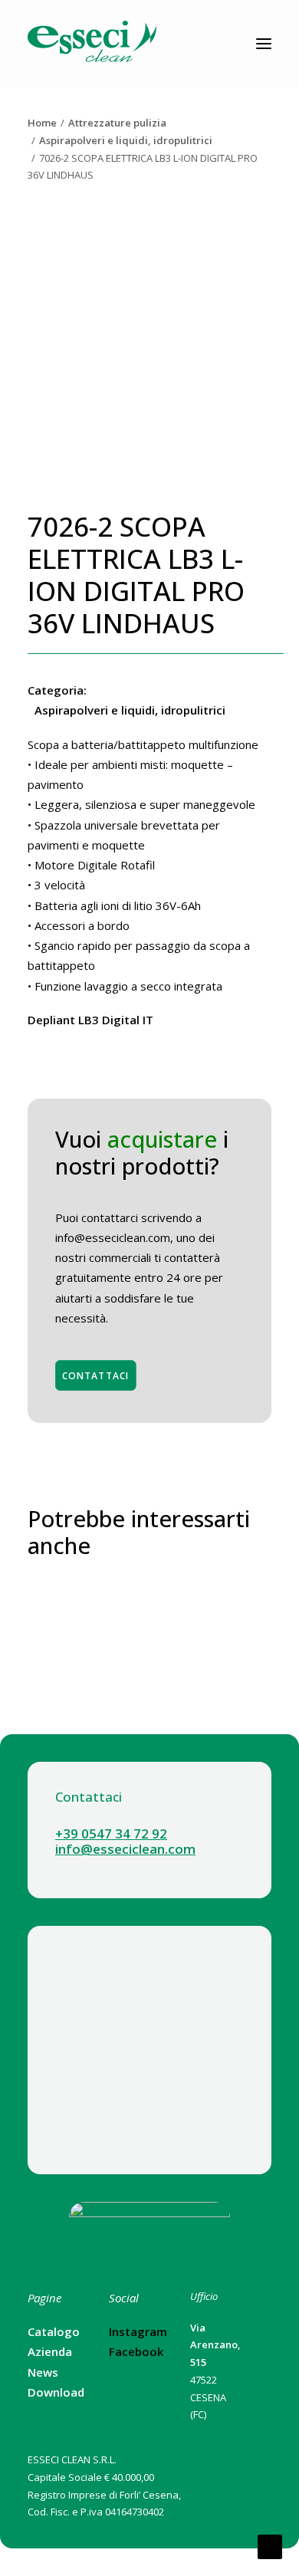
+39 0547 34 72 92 (111, 1833)
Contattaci (96, 1375)
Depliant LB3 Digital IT (90, 1020)
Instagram (138, 2331)
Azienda (50, 2351)
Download (56, 2392)
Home (42, 123)
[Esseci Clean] (92, 44)
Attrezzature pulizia (117, 123)
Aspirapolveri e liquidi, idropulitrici (126, 140)
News (43, 2372)
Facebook (136, 2351)
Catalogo (54, 2331)
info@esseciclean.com (125, 1849)
